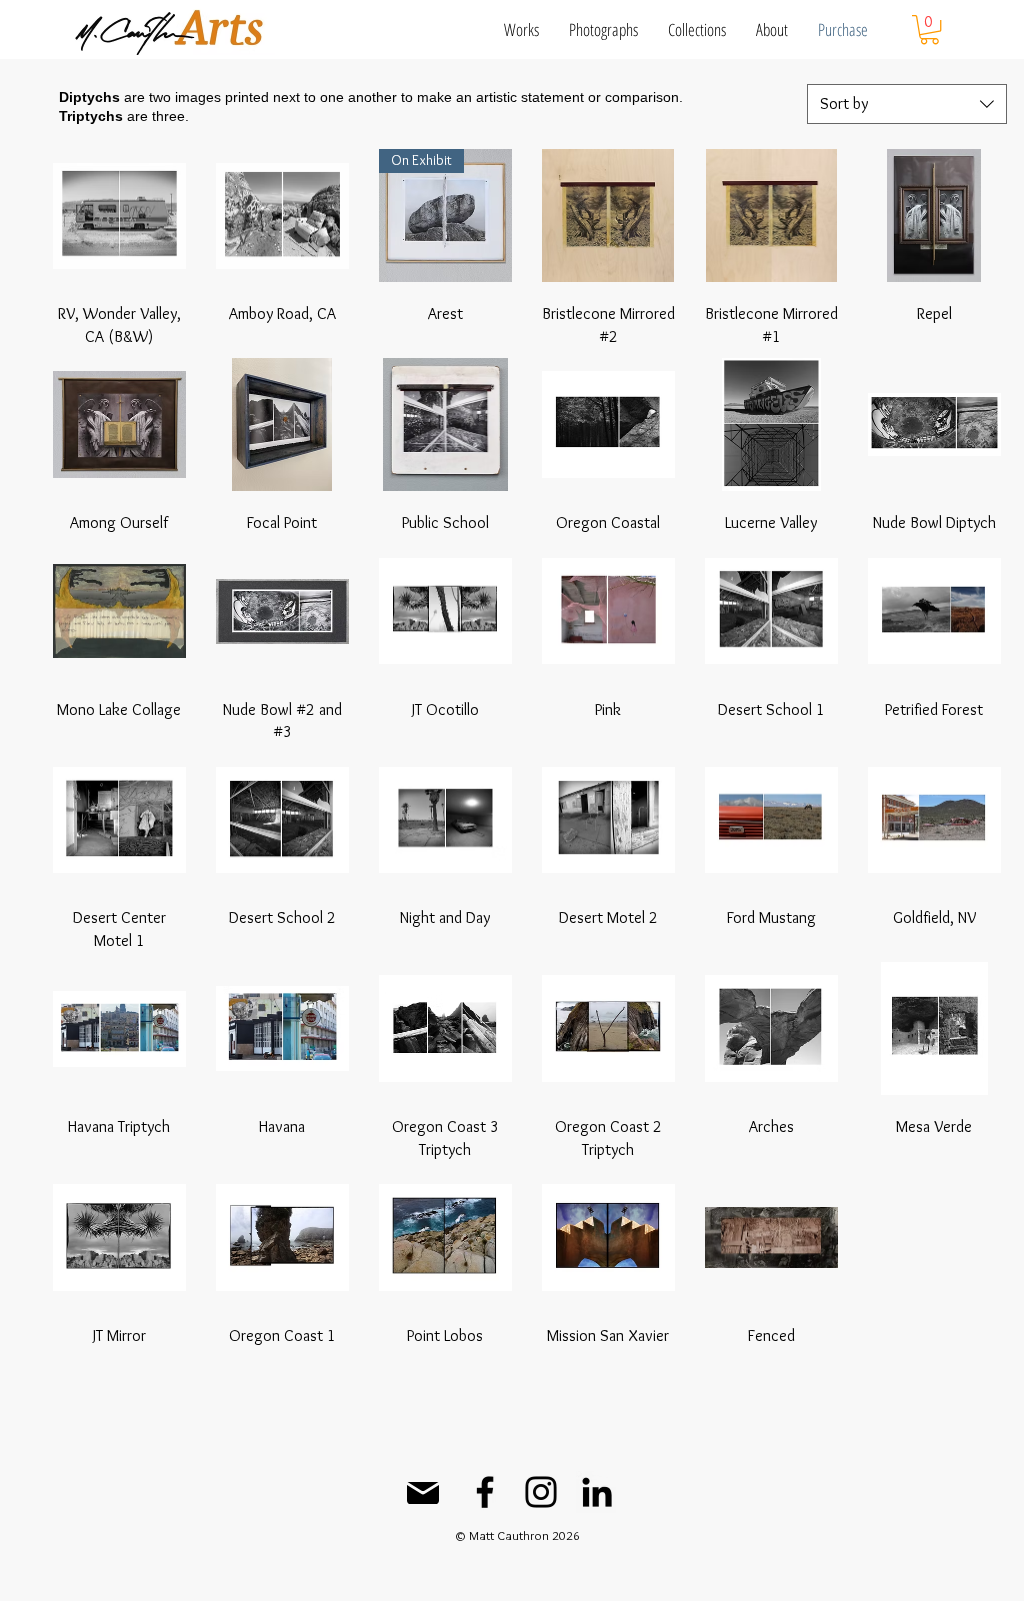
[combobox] (907, 104)
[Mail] (423, 1493)
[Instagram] (541, 1492)
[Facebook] (485, 1492)
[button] (521, 29)
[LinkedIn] (597, 1492)
